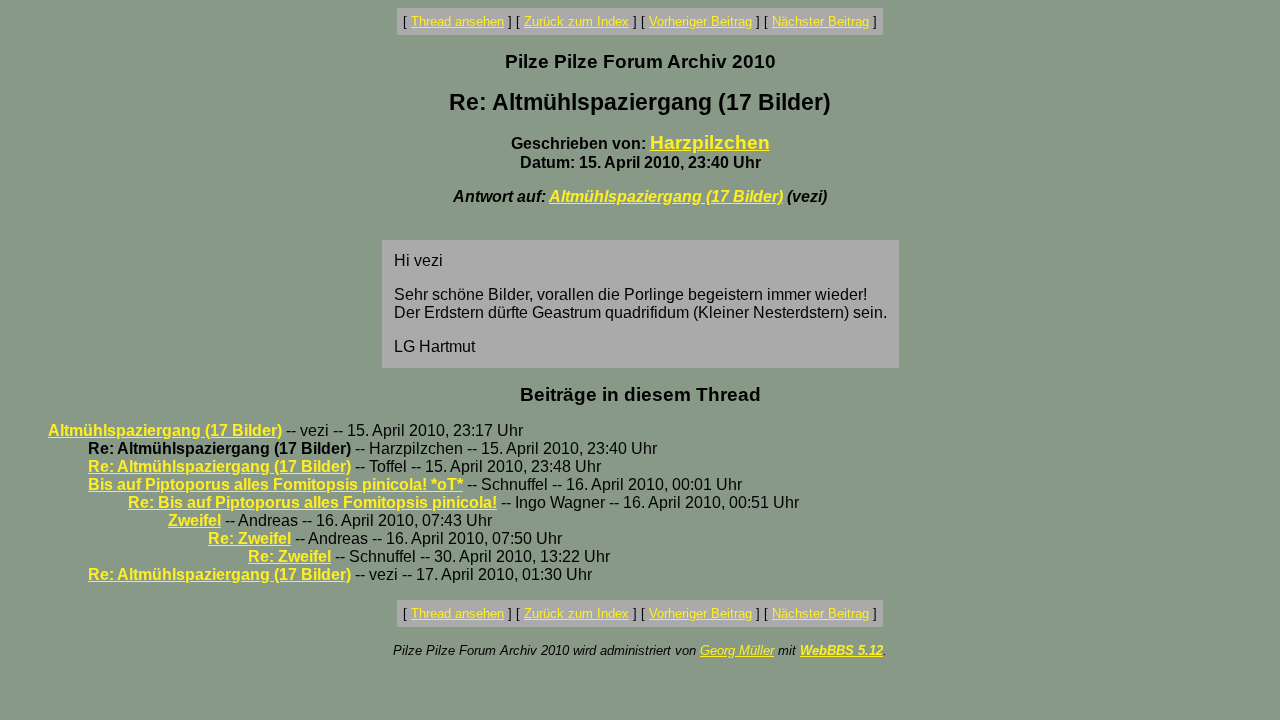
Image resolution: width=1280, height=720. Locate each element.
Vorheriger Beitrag (700, 21)
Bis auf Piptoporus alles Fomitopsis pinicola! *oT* (275, 484)
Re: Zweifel (249, 538)
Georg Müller (737, 650)
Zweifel (194, 520)
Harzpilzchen (710, 142)
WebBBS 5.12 (841, 650)
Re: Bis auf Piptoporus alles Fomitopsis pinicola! (312, 502)
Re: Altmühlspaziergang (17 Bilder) (219, 466)
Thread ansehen (457, 21)
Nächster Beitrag (820, 21)
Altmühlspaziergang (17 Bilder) (666, 196)
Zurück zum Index (576, 21)
